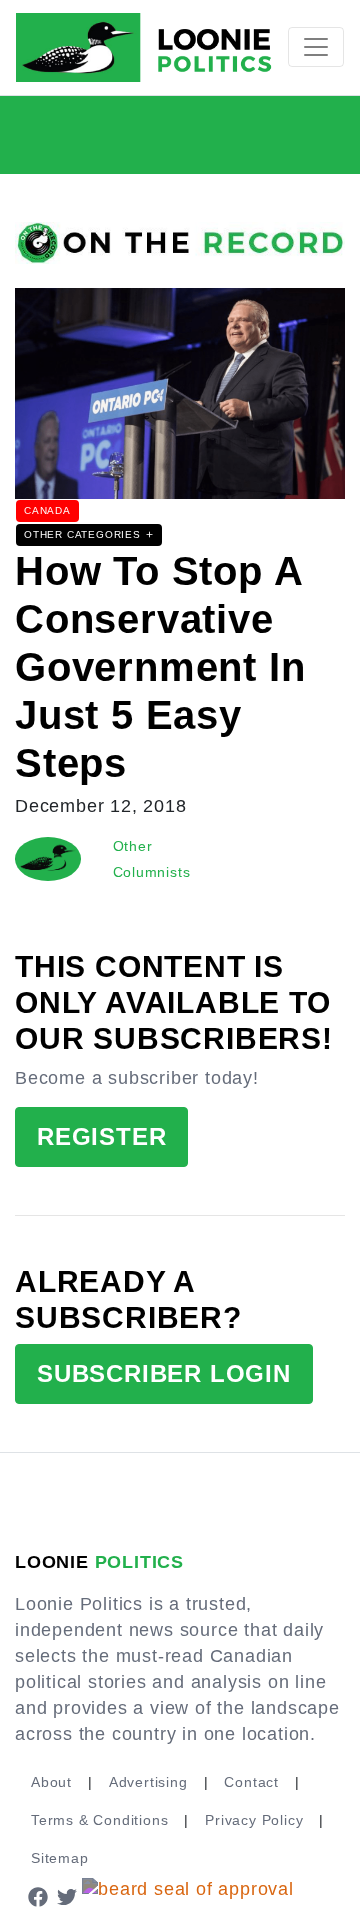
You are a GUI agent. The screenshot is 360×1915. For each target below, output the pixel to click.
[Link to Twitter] (68, 1896)
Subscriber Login (164, 1373)
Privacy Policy (254, 1820)
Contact (251, 1782)
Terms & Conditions (99, 1820)
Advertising (148, 1782)
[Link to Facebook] (38, 1896)
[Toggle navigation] (316, 47)
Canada (47, 510)
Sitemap (60, 1858)
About (51, 1782)
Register (101, 1136)
